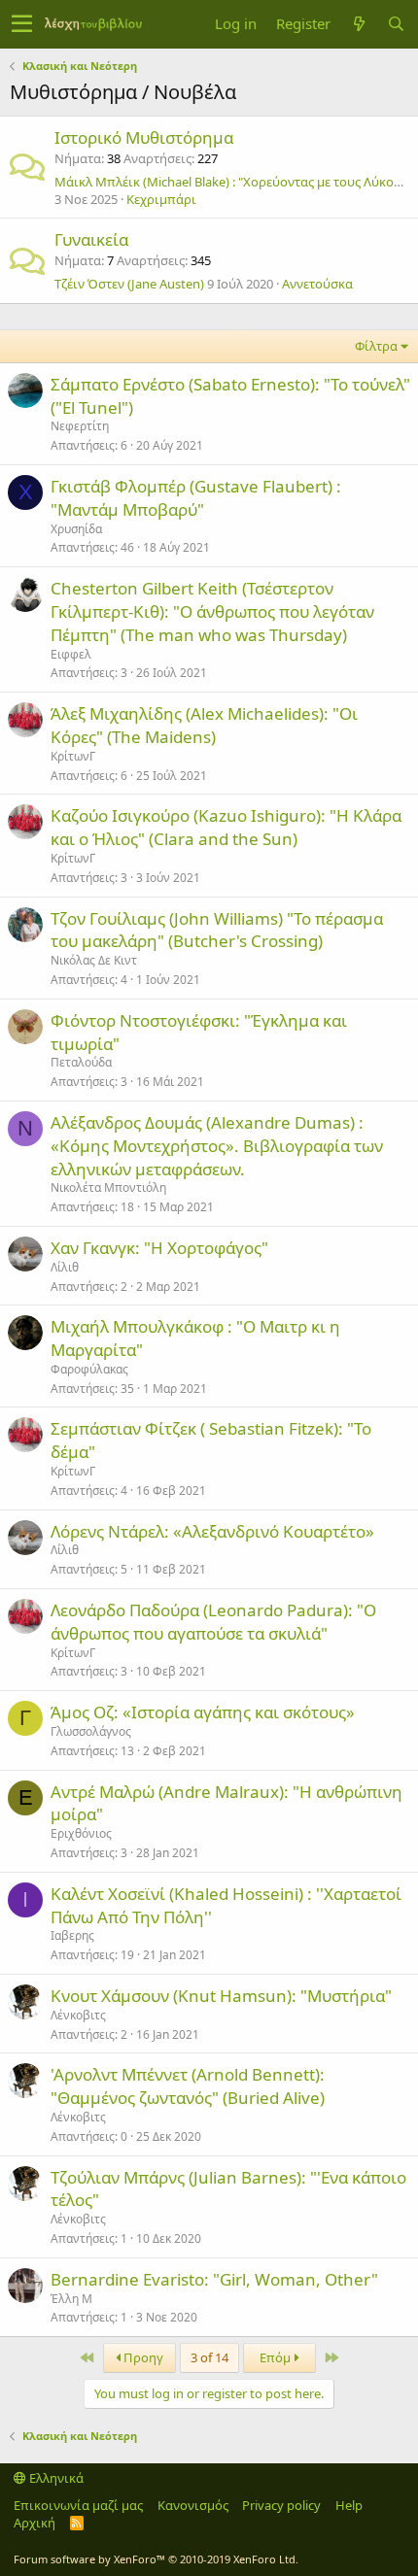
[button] (22, 24)
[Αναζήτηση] (396, 24)
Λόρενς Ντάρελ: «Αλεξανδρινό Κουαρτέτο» (212, 1531)
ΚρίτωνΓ (73, 756)
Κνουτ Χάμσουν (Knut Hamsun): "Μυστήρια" (221, 1996)
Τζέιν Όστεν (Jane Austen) (129, 284)
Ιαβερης (72, 1935)
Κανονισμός (193, 2505)
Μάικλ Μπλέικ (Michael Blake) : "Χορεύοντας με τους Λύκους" (233, 182)
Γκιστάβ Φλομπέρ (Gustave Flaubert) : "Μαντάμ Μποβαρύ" (196, 498)
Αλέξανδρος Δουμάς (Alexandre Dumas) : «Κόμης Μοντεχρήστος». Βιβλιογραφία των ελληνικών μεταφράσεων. (217, 1146)
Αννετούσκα (317, 284)
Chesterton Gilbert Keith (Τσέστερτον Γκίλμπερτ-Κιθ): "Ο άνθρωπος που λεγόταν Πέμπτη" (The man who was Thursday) (212, 611)
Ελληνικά (55, 2478)
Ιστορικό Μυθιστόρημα (144, 137)
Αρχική (35, 2523)
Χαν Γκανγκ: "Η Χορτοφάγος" (159, 1248)
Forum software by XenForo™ (156, 2559)
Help (349, 2505)
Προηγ (142, 2357)
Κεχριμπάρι (161, 199)
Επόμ (277, 2357)
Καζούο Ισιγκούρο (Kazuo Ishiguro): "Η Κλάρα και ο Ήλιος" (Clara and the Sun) (226, 827)
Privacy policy (281, 2505)
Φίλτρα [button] (376, 346)
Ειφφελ (71, 654)
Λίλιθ (65, 1267)
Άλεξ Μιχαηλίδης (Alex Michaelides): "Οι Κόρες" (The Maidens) (204, 725)
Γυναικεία (91, 239)
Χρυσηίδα (76, 529)
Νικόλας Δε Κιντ (94, 960)
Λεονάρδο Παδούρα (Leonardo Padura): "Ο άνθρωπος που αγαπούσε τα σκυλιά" (213, 1622)
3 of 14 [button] (209, 2357)
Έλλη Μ (71, 2299)
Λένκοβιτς (78, 2015)
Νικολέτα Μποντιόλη (108, 1187)
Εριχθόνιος (81, 1833)
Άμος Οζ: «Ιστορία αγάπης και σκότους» (203, 1712)
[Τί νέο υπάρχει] (359, 24)
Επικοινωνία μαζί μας (78, 2505)
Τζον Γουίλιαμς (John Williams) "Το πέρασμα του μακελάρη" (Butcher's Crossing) (217, 930)
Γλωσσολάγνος (91, 1731)
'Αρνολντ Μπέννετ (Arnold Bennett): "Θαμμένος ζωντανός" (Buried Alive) (188, 2086)
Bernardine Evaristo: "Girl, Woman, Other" (214, 2279)
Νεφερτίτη (80, 426)
